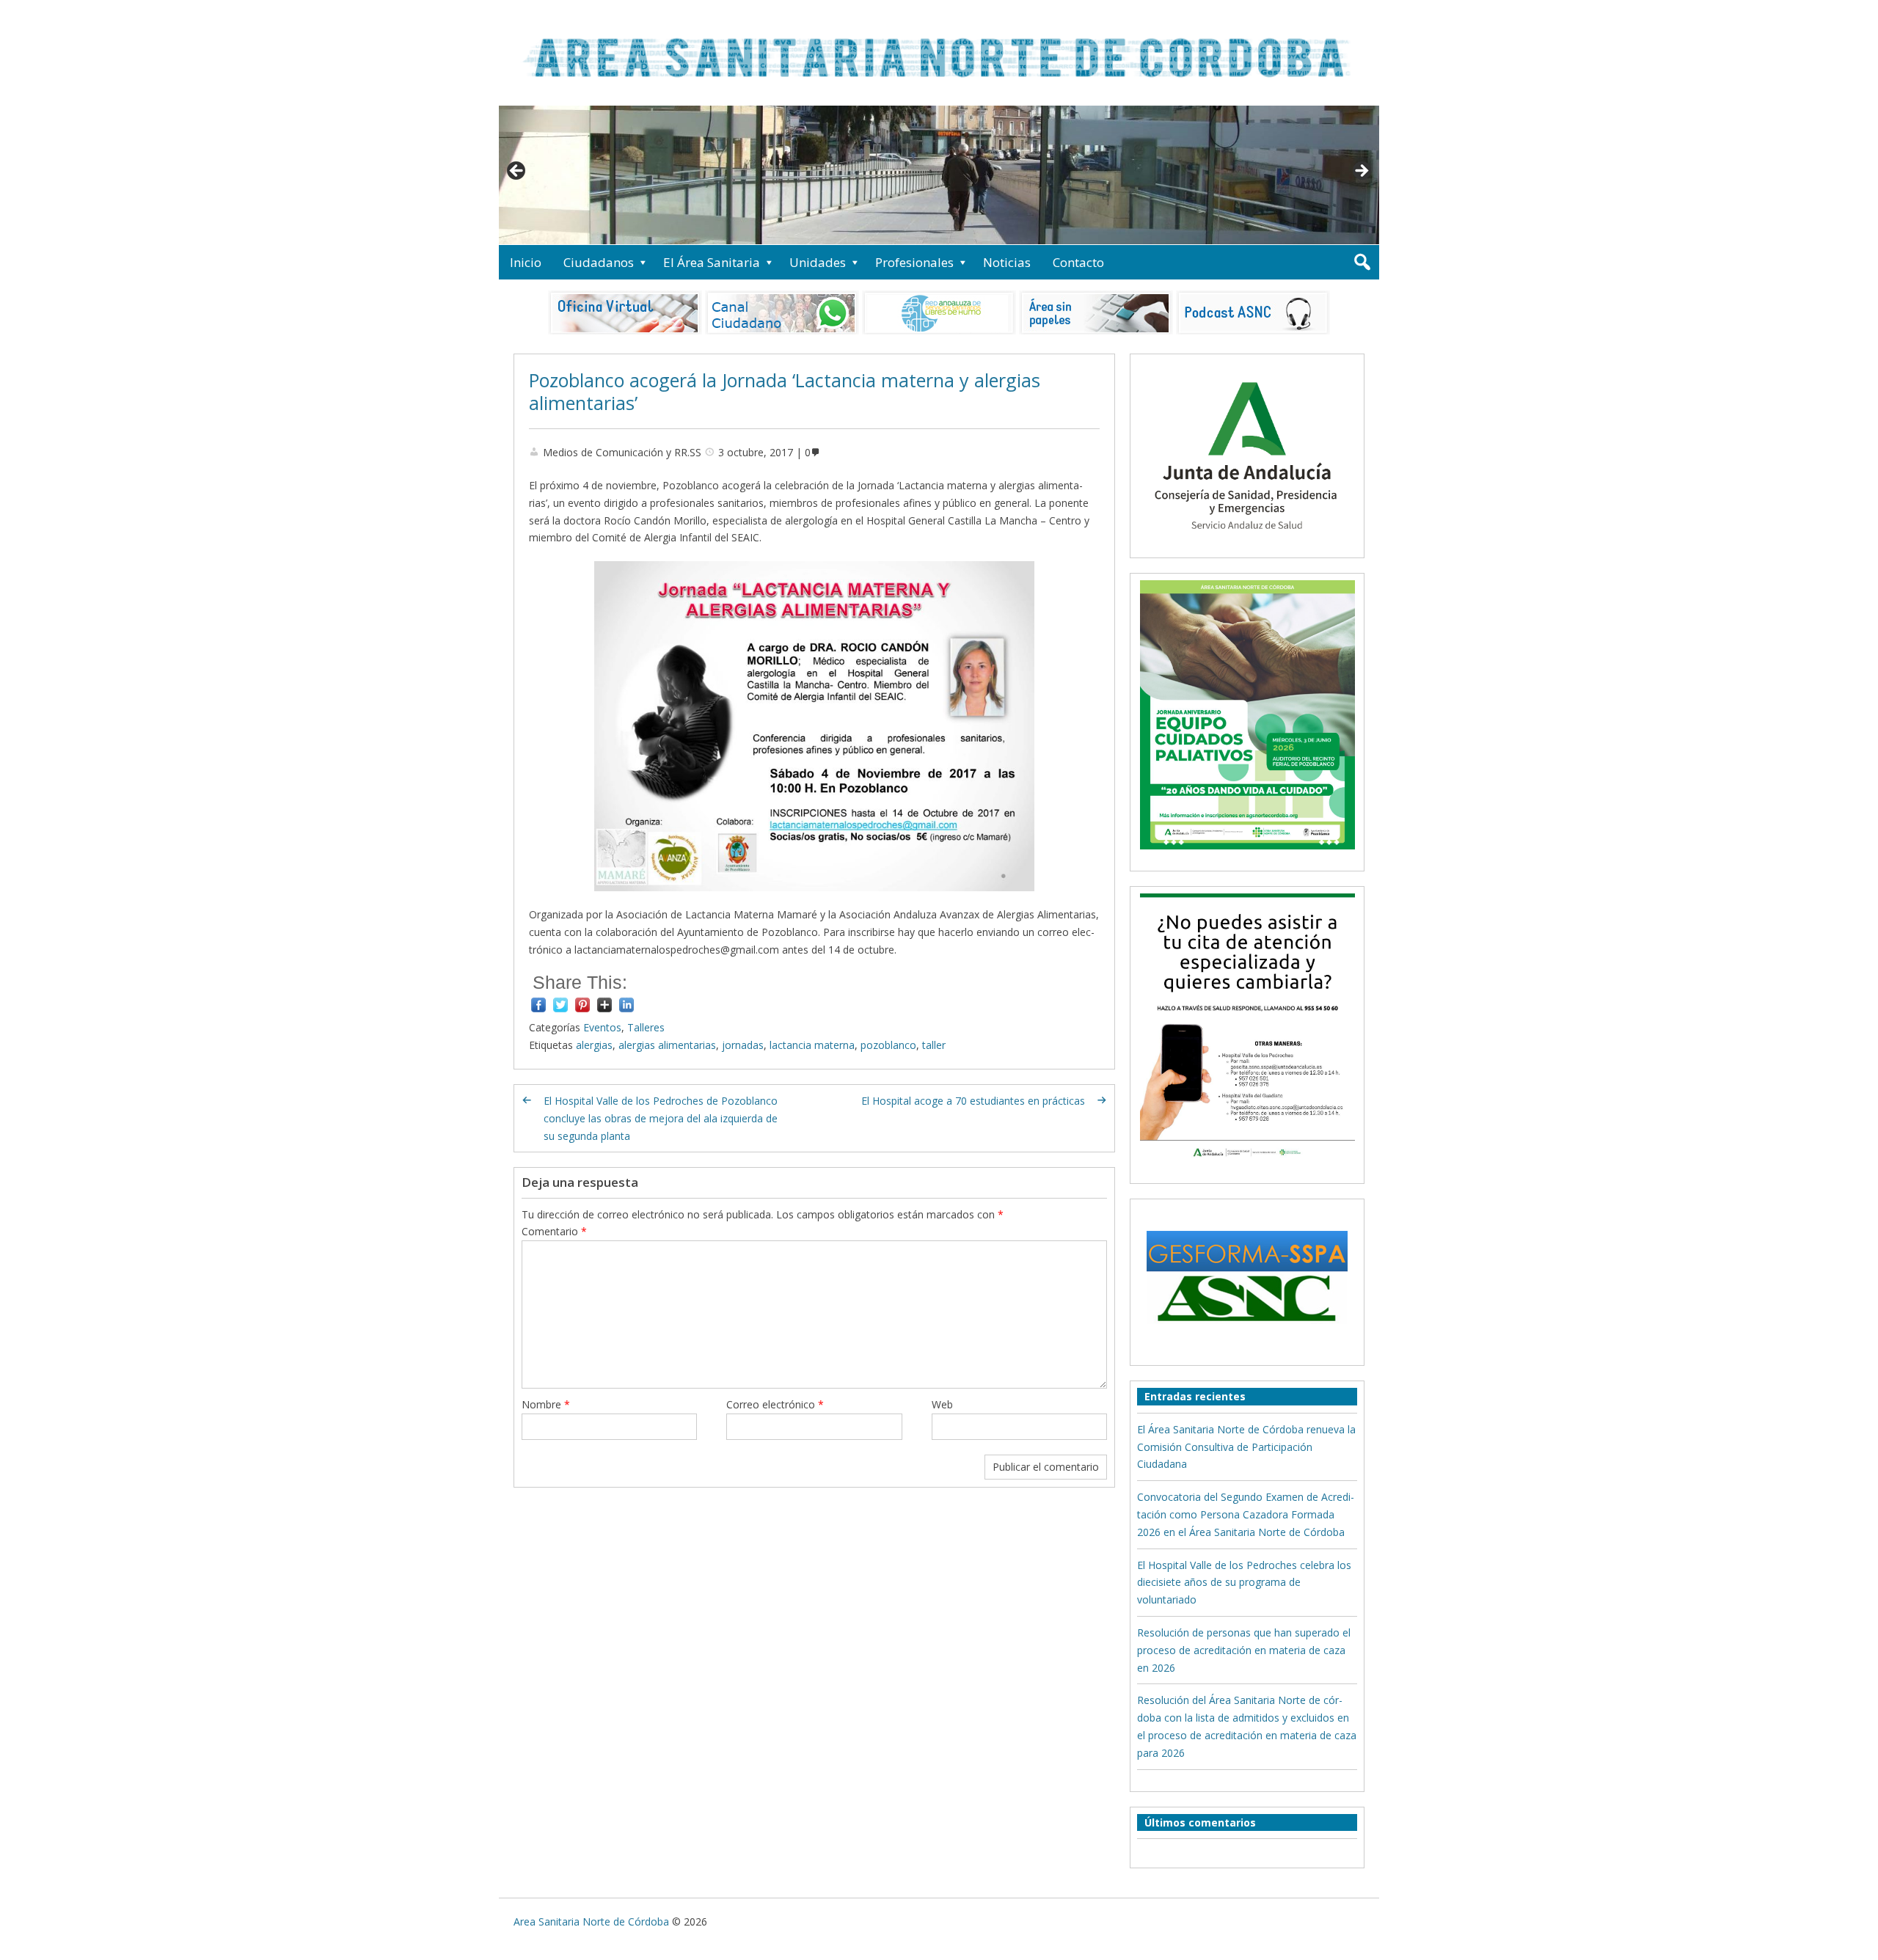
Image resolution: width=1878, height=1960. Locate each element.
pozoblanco (888, 1045)
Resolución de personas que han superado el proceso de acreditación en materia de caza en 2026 (1244, 1650)
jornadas (743, 1045)
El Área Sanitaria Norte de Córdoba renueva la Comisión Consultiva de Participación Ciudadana (1246, 1447)
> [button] (1361, 172)
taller (934, 1045)
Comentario (554, 1231)
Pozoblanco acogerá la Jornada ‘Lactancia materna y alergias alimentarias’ (785, 391)
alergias (594, 1045)
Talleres (646, 1027)
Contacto (1078, 262)
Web (942, 1404)
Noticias (1007, 262)
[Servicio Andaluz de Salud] (1247, 542)
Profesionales (914, 262)
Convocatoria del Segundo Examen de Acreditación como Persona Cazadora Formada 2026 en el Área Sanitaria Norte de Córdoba (1246, 1514)
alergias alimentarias (667, 1045)
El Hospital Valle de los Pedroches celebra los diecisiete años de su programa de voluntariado (1244, 1583)
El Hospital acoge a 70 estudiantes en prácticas (973, 1101)
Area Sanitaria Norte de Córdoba (591, 1921)
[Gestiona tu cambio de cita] (1247, 714)
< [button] (517, 172)
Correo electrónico (775, 1404)
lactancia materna (812, 1045)
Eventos (602, 1027)
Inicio (526, 262)
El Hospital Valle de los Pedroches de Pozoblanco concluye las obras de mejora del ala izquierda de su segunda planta (661, 1118)
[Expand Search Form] (1362, 262)
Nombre (546, 1404)
